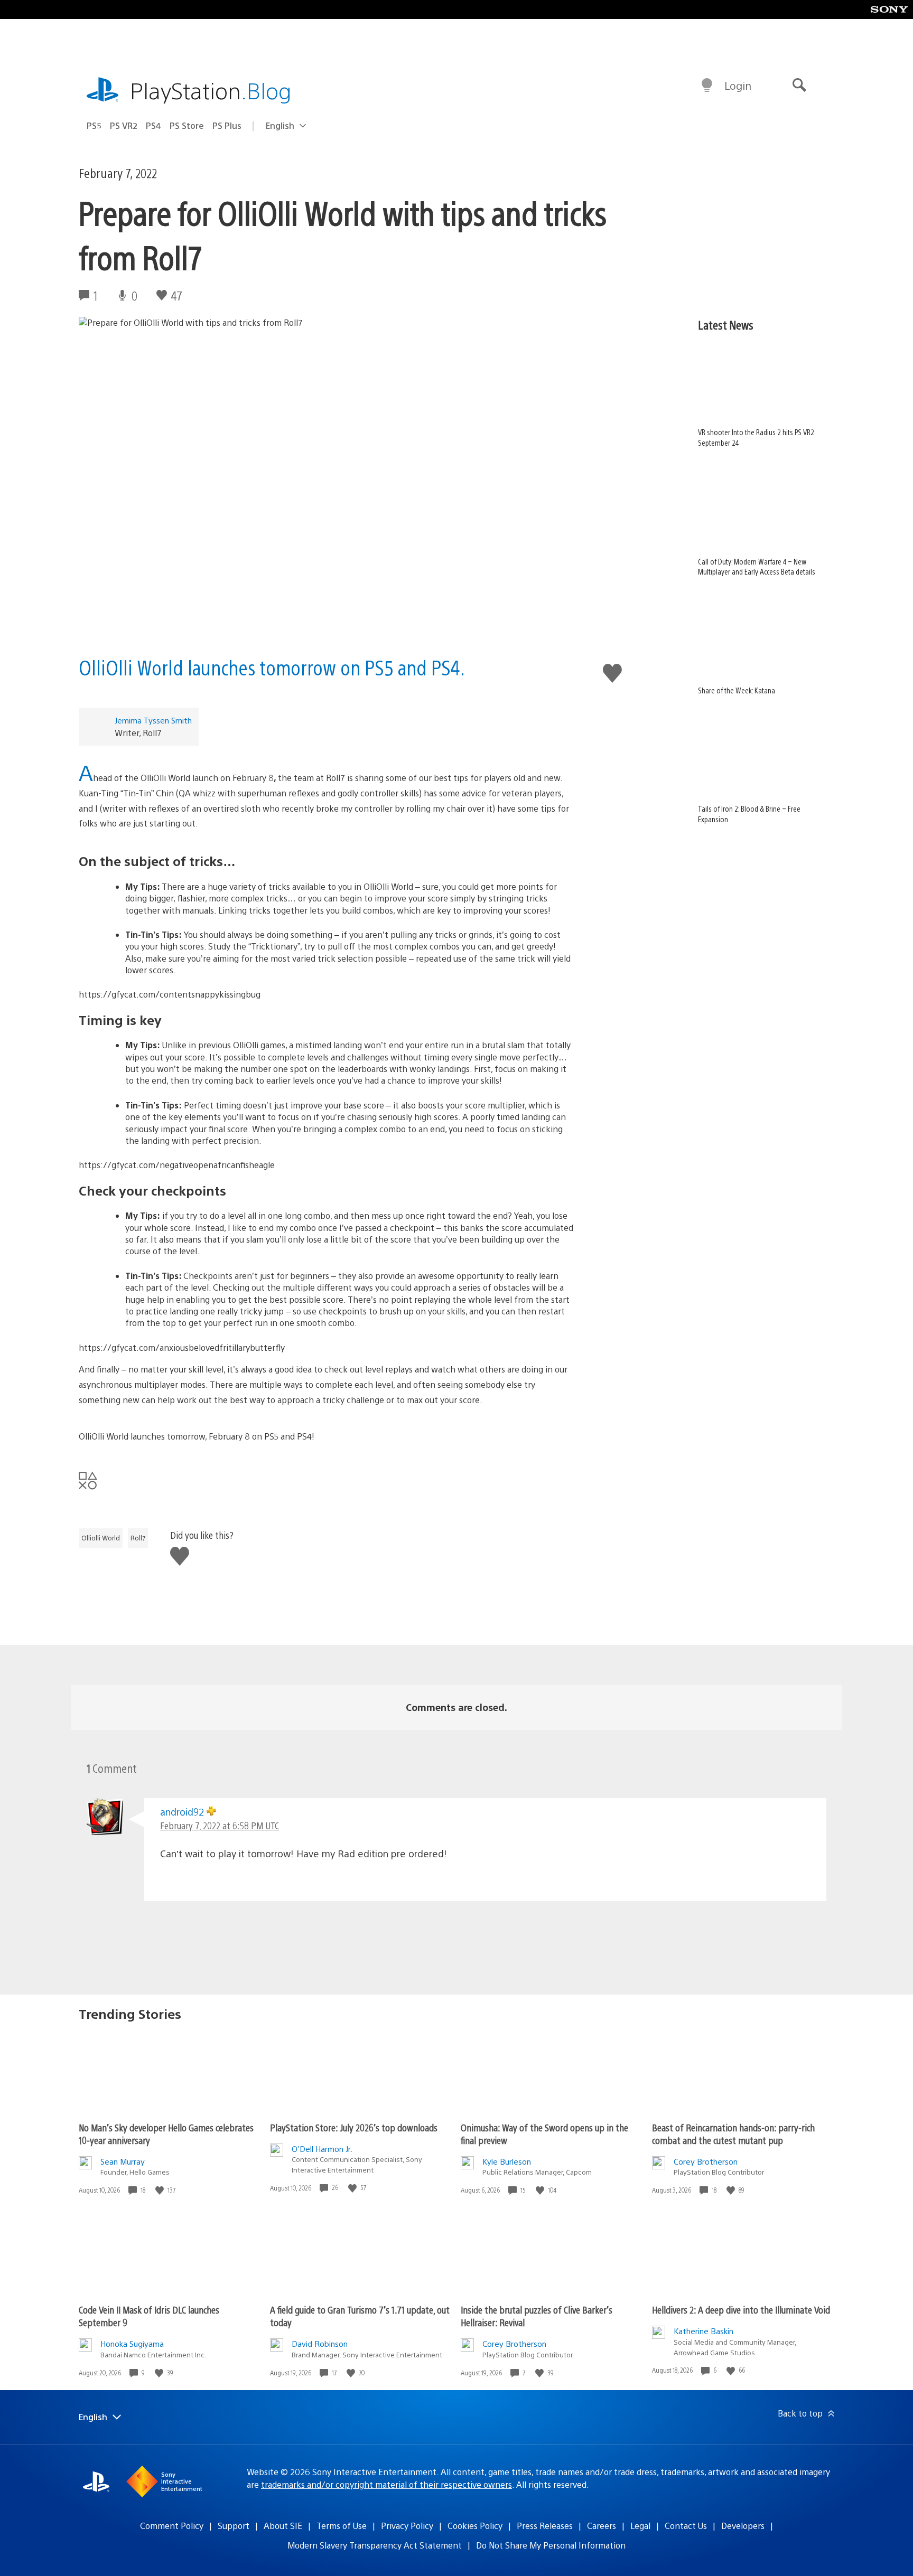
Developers (743, 2526)
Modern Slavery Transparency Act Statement (375, 2545)
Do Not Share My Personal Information (551, 2545)
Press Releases (545, 2526)
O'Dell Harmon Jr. (322, 2149)
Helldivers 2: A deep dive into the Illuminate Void (741, 2310)
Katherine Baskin (704, 2331)
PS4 (153, 125)
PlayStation (211, 90)
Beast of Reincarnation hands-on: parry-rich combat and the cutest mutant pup (733, 2134)
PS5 (94, 125)
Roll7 (138, 1538)
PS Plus (227, 125)
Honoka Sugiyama (132, 2343)
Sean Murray (123, 2161)
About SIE (283, 2526)
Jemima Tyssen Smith (153, 720)
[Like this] (161, 2190)
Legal (640, 2526)
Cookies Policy (475, 2526)
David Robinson (320, 2343)
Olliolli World (101, 1538)
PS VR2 (124, 125)
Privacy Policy (407, 2526)
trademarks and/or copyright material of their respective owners (386, 2484)
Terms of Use (342, 2526)
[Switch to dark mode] (707, 86)
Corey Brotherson (706, 2161)
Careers (602, 2526)
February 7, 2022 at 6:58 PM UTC (220, 1825)
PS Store (187, 125)
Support (234, 2526)
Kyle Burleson (507, 2161)
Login (738, 85)
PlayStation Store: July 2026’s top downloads (354, 2127)
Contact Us (686, 2526)
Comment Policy (172, 2526)
